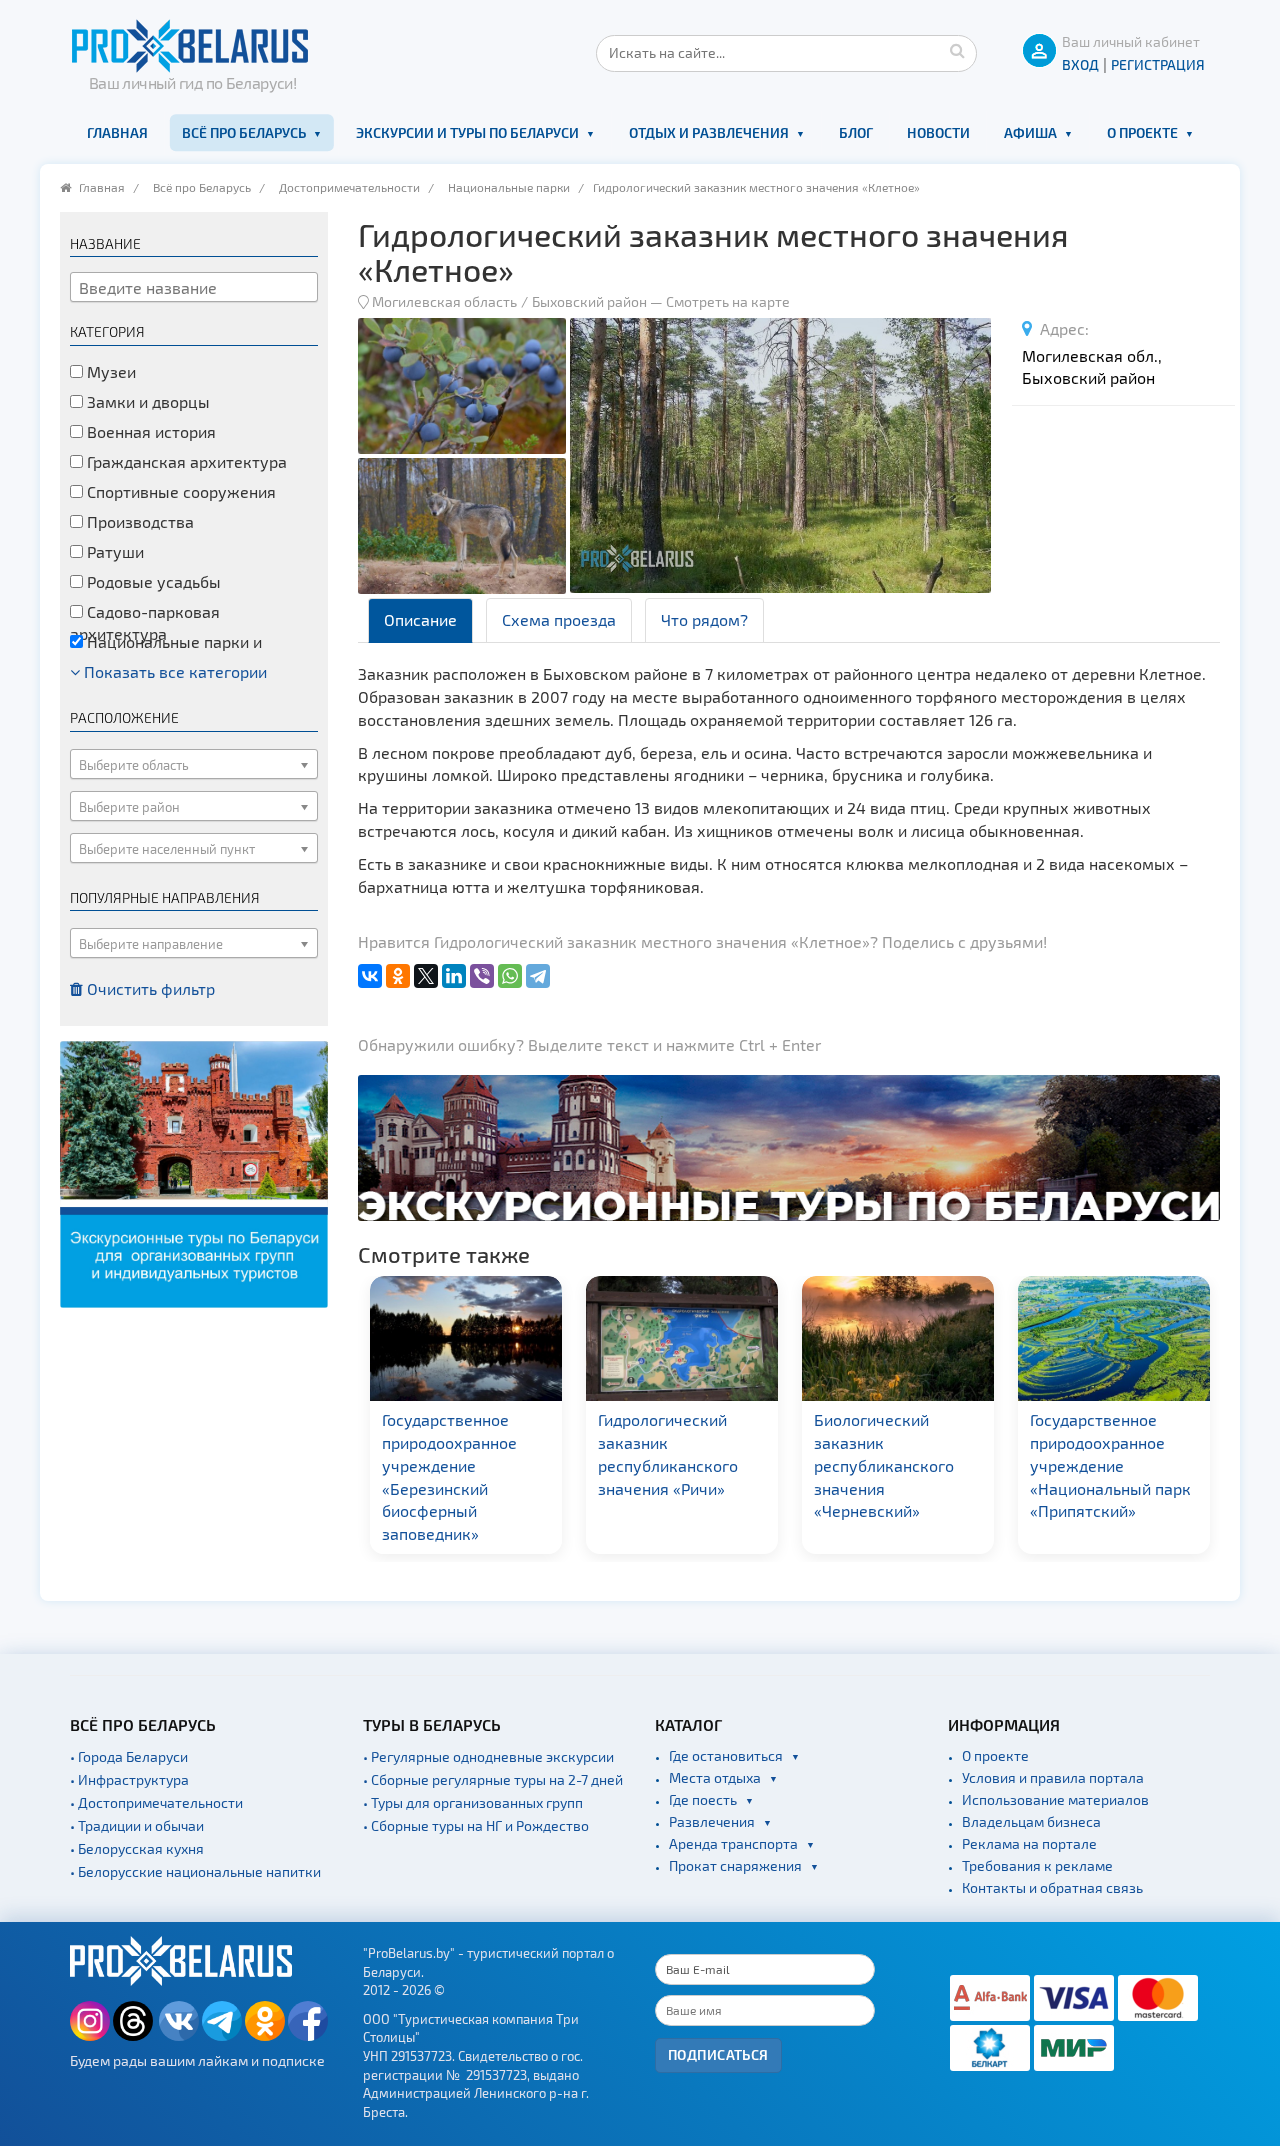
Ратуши (113, 551)
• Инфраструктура (129, 1779)
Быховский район (589, 301)
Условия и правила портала (1053, 1777)
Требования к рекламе (1037, 1865)
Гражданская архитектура (185, 461)
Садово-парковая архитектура (145, 623)
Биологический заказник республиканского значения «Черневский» (881, 1465)
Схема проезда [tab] (559, 619)
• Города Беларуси (129, 1756)
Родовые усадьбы (152, 581)
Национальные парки (509, 187)
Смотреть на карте (728, 301)
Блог (856, 132)
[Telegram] (538, 976)
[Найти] (957, 50)
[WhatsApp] (510, 976)
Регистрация (1158, 64)
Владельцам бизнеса (1031, 1821)
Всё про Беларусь (244, 132)
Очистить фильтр (149, 988)
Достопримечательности (349, 187)
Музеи (109, 371)
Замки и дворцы (146, 401)
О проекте (1142, 132)
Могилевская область (444, 301)
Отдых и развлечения (709, 132)
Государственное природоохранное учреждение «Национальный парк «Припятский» (1107, 1465)
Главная (117, 132)
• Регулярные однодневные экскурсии (488, 1756)
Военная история (149, 431)
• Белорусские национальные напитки (195, 1871)
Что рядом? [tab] (704, 619)
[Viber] (482, 976)
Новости (938, 132)
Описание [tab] (420, 619)
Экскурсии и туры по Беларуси (467, 132)
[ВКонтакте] (370, 976)
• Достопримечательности (156, 1802)
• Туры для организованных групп (473, 1802)
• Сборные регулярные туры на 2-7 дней (493, 1779)
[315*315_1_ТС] (194, 1172)
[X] (426, 976)
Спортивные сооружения (179, 491)
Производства (138, 521)
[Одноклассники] (398, 976)
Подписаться (718, 2054)
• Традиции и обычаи (137, 1825)
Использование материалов (1055, 1799)
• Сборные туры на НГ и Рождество (476, 1825)
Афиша (1030, 132)
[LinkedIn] (454, 976)
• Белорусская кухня (137, 1848)
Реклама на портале (1029, 1843)
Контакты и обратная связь (1052, 1887)
